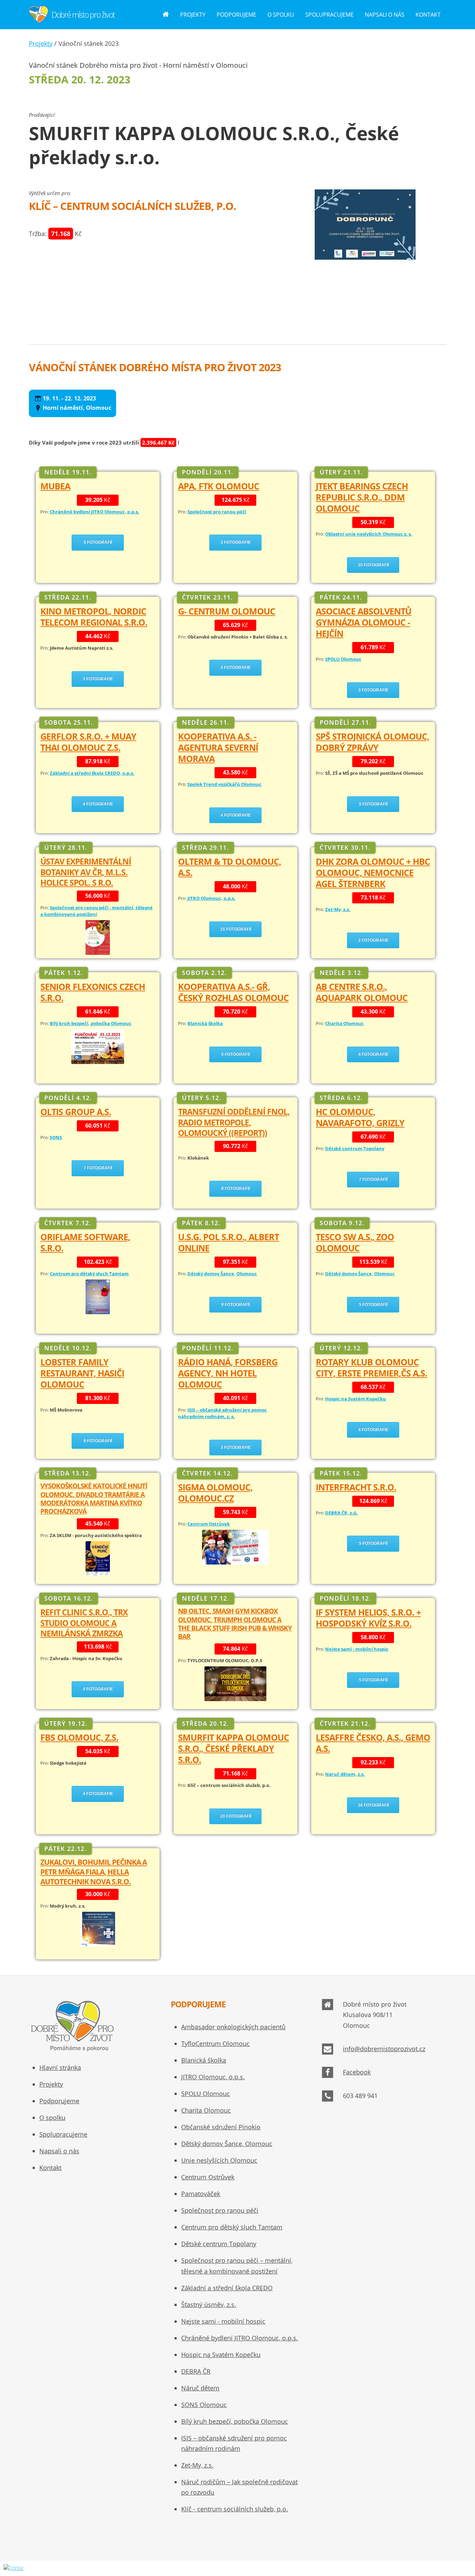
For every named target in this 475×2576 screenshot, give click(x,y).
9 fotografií (235, 1305)
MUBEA (55, 486)
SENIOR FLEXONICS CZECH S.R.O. (93, 992)
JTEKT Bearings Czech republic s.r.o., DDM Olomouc (362, 497)
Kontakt (428, 15)
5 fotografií (98, 542)
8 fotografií (235, 1188)
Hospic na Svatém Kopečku (221, 2355)
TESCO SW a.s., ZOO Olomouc (355, 1242)
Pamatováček (201, 2194)
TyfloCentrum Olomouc (215, 2043)
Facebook (357, 2072)
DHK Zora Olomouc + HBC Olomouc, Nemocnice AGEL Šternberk (373, 873)
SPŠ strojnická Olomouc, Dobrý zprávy (372, 742)
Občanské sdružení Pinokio (221, 2127)
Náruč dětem (200, 2388)
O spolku (281, 15)
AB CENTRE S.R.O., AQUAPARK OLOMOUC (362, 992)
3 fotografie (236, 542)
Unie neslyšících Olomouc (219, 2160)
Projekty (193, 15)
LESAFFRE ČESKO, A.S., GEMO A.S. (373, 1743)
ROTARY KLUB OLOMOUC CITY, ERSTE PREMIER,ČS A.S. (371, 1368)
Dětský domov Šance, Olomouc (227, 2144)
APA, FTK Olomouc (219, 486)
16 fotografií (373, 1805)
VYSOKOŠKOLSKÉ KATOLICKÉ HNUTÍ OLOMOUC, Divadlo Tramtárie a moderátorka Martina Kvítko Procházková (94, 1498)
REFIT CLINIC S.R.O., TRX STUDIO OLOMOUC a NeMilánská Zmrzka (84, 1623)
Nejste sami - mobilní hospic (223, 2321)
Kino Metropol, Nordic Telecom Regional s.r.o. (94, 617)
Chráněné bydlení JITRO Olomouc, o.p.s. (240, 2338)
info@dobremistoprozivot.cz (384, 2049)
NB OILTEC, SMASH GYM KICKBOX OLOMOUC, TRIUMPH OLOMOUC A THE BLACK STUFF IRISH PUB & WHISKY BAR (235, 1624)
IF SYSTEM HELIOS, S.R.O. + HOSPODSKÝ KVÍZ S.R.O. (368, 1618)
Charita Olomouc (206, 2110)
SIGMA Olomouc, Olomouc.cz (215, 1493)
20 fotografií (236, 1816)
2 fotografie (373, 940)
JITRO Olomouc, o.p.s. (213, 2077)
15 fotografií (236, 929)
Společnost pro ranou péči (220, 2210)
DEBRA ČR (196, 2371)
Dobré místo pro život (83, 15)
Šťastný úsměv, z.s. (209, 2305)
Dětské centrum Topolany (219, 2244)
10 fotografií (373, 565)
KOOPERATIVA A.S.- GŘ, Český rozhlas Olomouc (233, 992)
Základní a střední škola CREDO (227, 2288)
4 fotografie (236, 667)
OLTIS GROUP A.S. (76, 1112)
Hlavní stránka (60, 2067)
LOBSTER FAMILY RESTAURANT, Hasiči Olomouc (82, 1373)
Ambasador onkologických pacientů (233, 2027)
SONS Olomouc (204, 2405)
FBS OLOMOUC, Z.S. (79, 1737)
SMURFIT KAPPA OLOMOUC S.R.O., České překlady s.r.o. (234, 1749)
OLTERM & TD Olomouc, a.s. (230, 867)
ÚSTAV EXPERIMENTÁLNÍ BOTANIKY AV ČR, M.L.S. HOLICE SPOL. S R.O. (86, 872)
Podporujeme (236, 15)
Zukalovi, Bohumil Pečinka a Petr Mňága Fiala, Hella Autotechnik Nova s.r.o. (94, 1871)
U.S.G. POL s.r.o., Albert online (228, 1242)
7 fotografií (98, 1168)
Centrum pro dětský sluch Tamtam (232, 2227)
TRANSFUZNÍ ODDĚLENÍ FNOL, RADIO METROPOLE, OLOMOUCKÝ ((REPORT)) (234, 1122)
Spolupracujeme (329, 15)
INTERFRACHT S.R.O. (356, 1487)
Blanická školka (204, 2060)
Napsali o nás (385, 15)
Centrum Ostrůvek (208, 2177)
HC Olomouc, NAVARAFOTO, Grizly (360, 1117)
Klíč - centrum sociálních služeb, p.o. (235, 2509)
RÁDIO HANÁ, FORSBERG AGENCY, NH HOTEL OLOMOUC (228, 1373)
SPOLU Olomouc (206, 2094)
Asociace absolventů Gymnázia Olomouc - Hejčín (364, 622)
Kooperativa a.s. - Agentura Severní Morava (218, 747)
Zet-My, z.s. (197, 2465)
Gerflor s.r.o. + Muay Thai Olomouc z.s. (88, 742)
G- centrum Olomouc (227, 611)
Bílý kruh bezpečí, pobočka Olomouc (235, 2421)
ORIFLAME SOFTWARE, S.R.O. (85, 1242)
